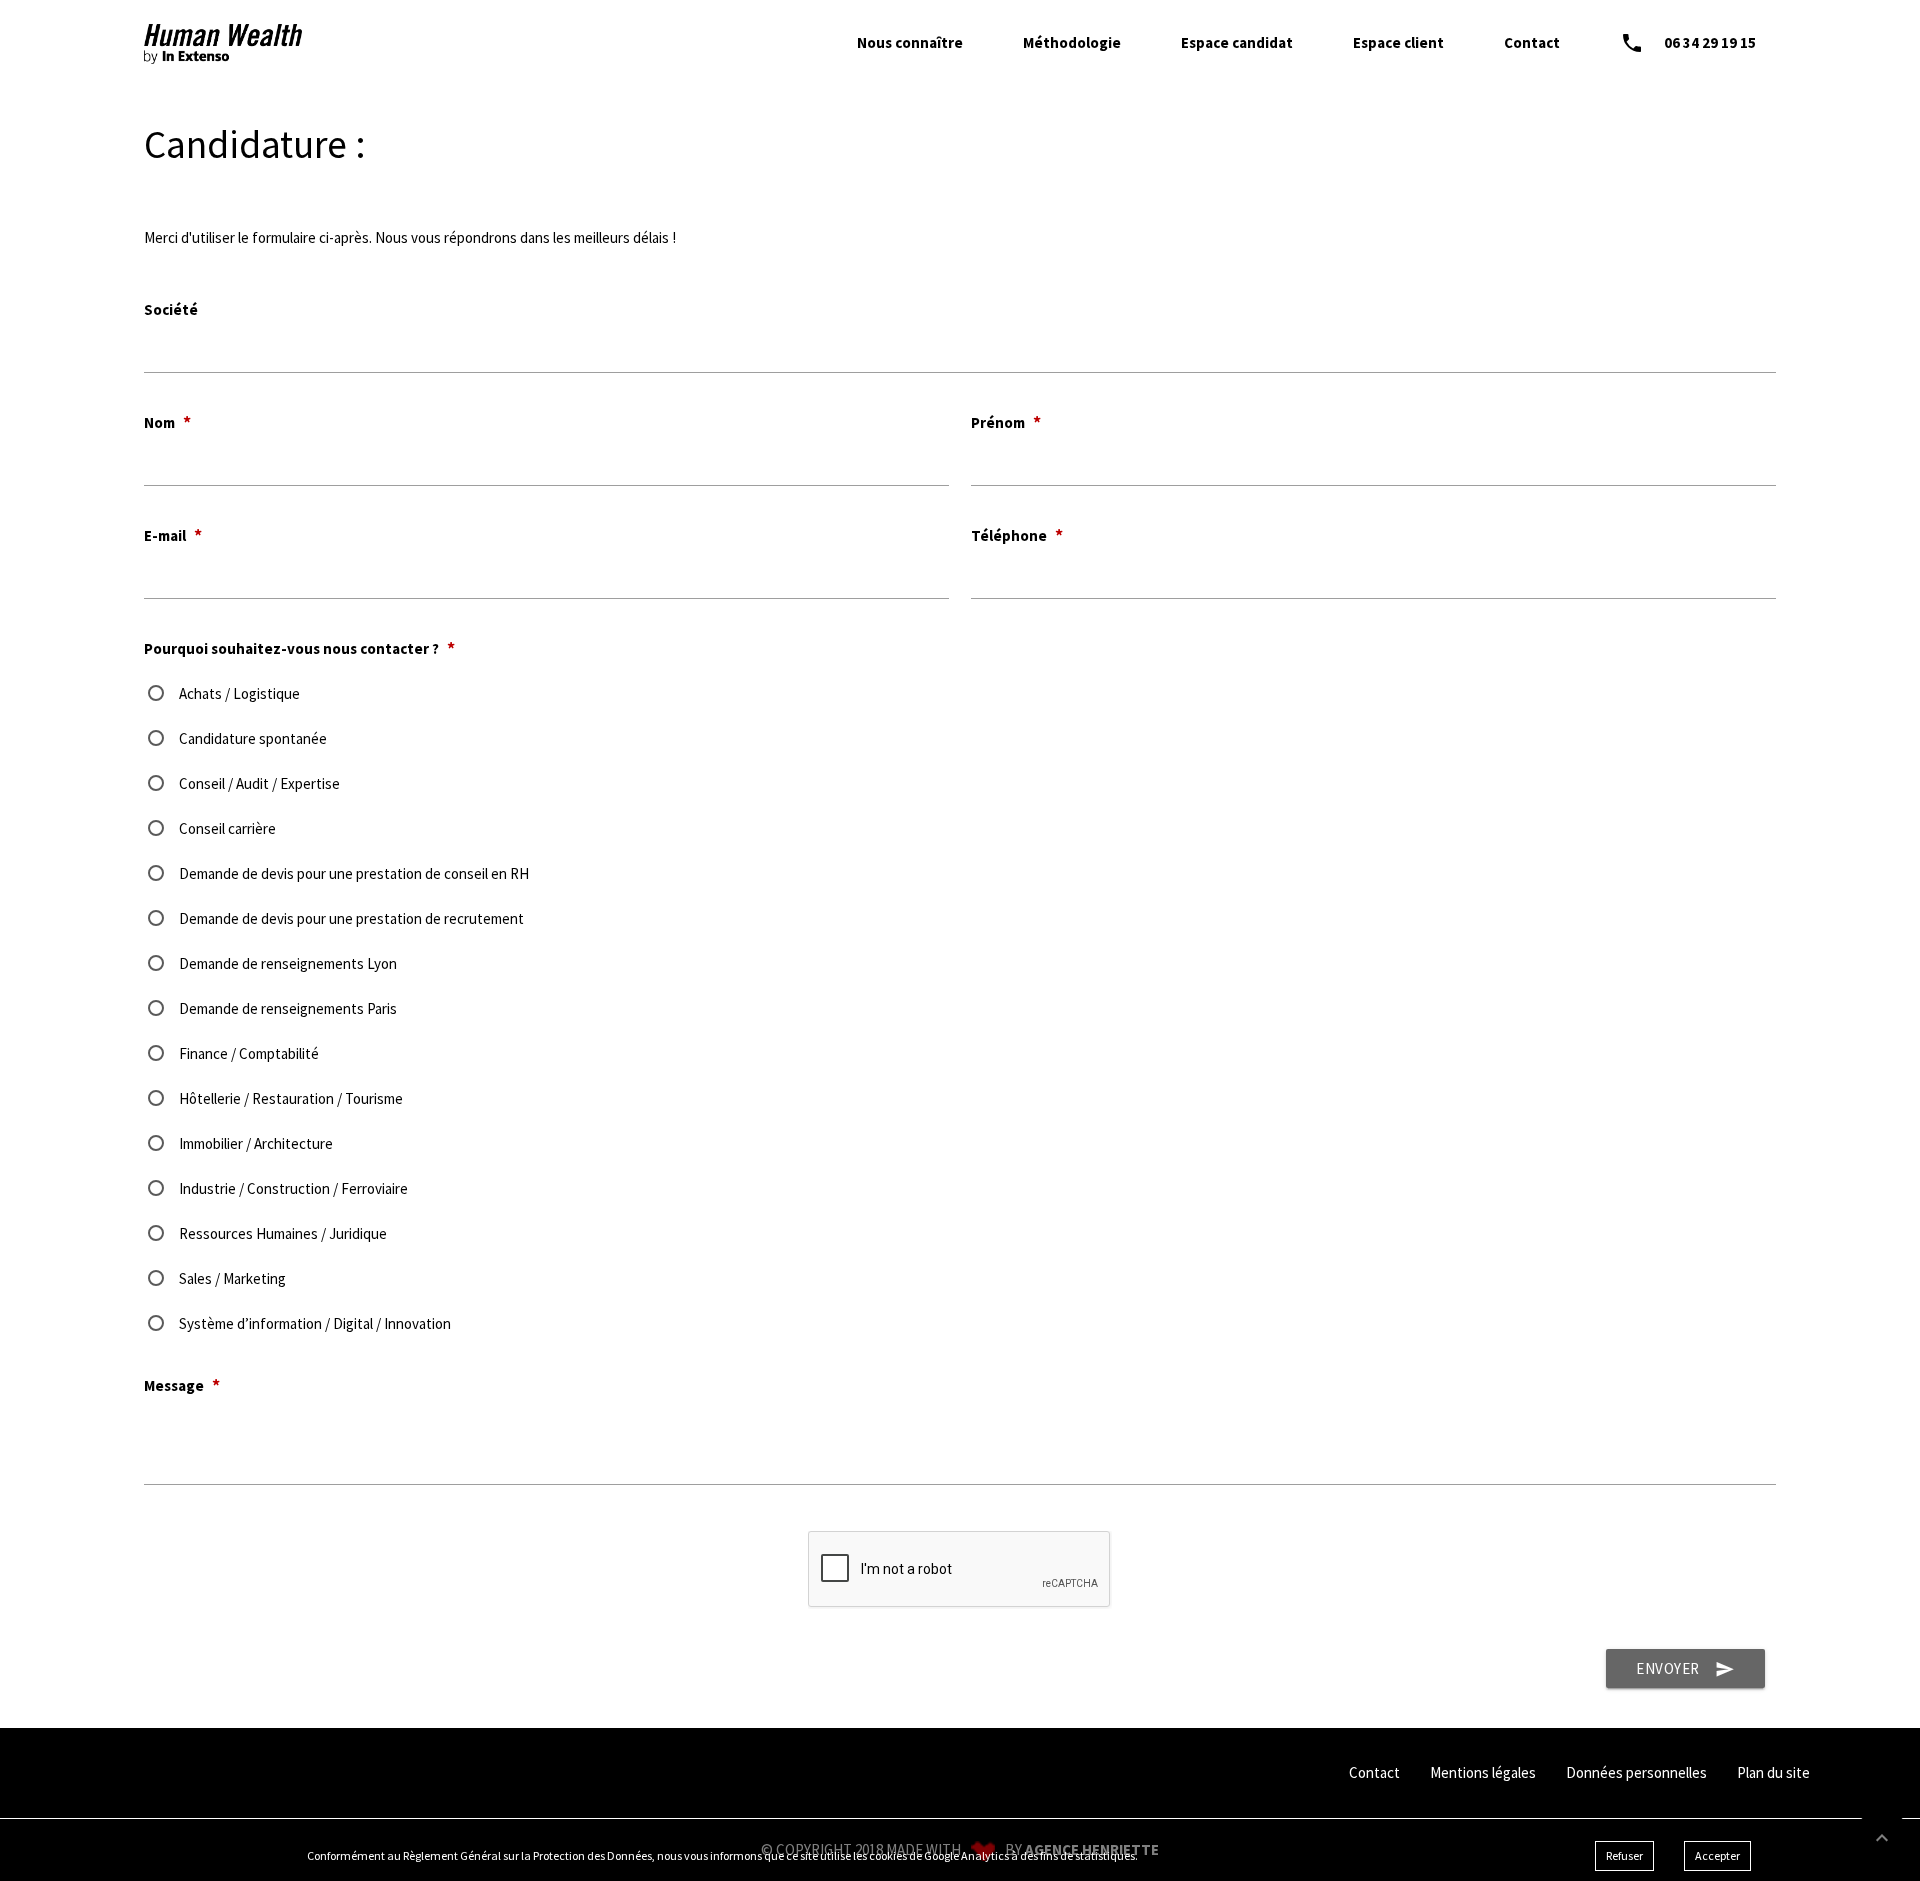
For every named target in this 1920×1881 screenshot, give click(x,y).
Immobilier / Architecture (256, 1143)
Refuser (1624, 1855)
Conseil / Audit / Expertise (259, 783)
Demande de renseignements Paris (288, 1008)
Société (171, 309)
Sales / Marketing (232, 1278)
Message (182, 1385)
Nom (167, 422)
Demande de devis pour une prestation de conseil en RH (354, 873)
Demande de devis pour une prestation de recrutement (351, 918)
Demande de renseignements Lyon (288, 963)
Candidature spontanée (253, 738)
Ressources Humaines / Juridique (283, 1233)
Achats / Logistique (239, 693)
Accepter (1717, 1855)
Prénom (1006, 422)
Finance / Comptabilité (249, 1053)
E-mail (173, 535)
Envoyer (1685, 1669)
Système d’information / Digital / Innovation (315, 1323)
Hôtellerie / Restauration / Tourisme (291, 1098)
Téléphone (1017, 535)
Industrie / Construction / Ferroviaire (293, 1188)
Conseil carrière (227, 828)
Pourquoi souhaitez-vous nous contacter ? (299, 648)
